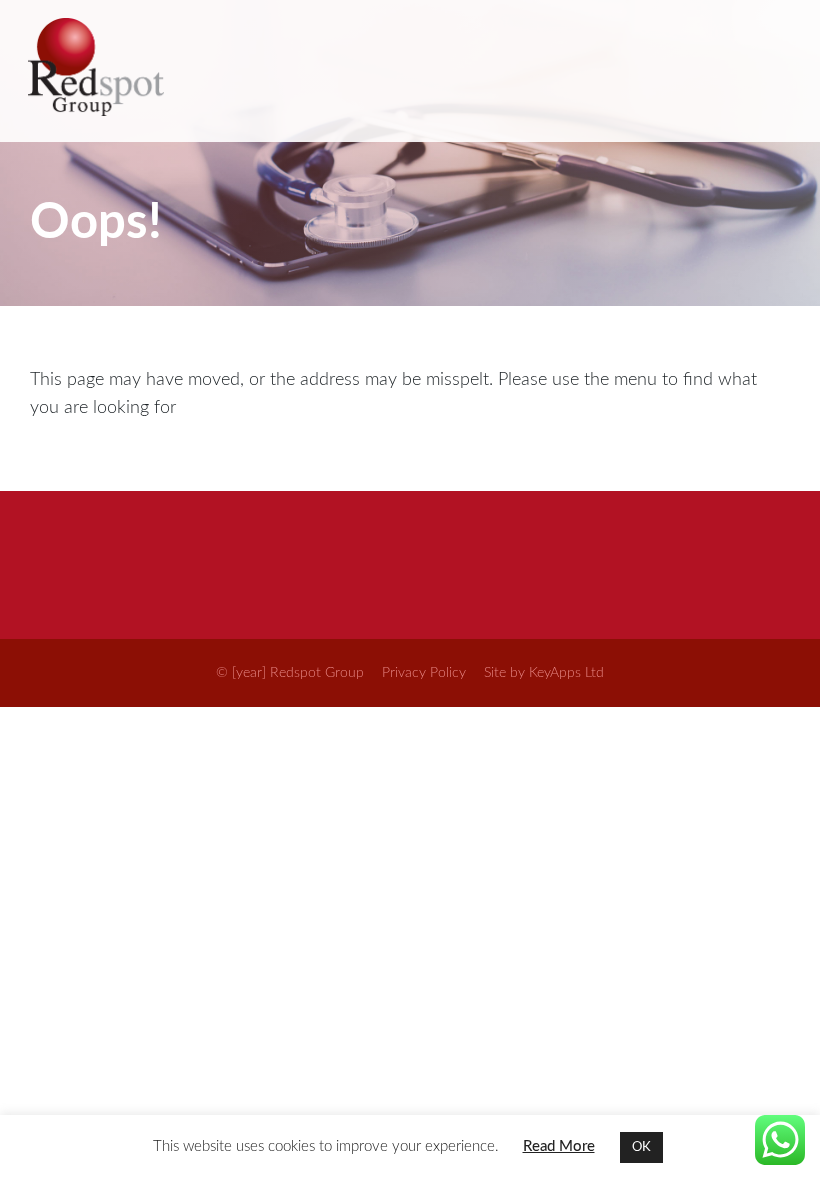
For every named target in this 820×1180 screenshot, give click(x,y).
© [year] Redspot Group (290, 673)
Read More (559, 1146)
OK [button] (641, 1147)
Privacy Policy (424, 673)
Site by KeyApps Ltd (544, 673)
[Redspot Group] (408, 71)
